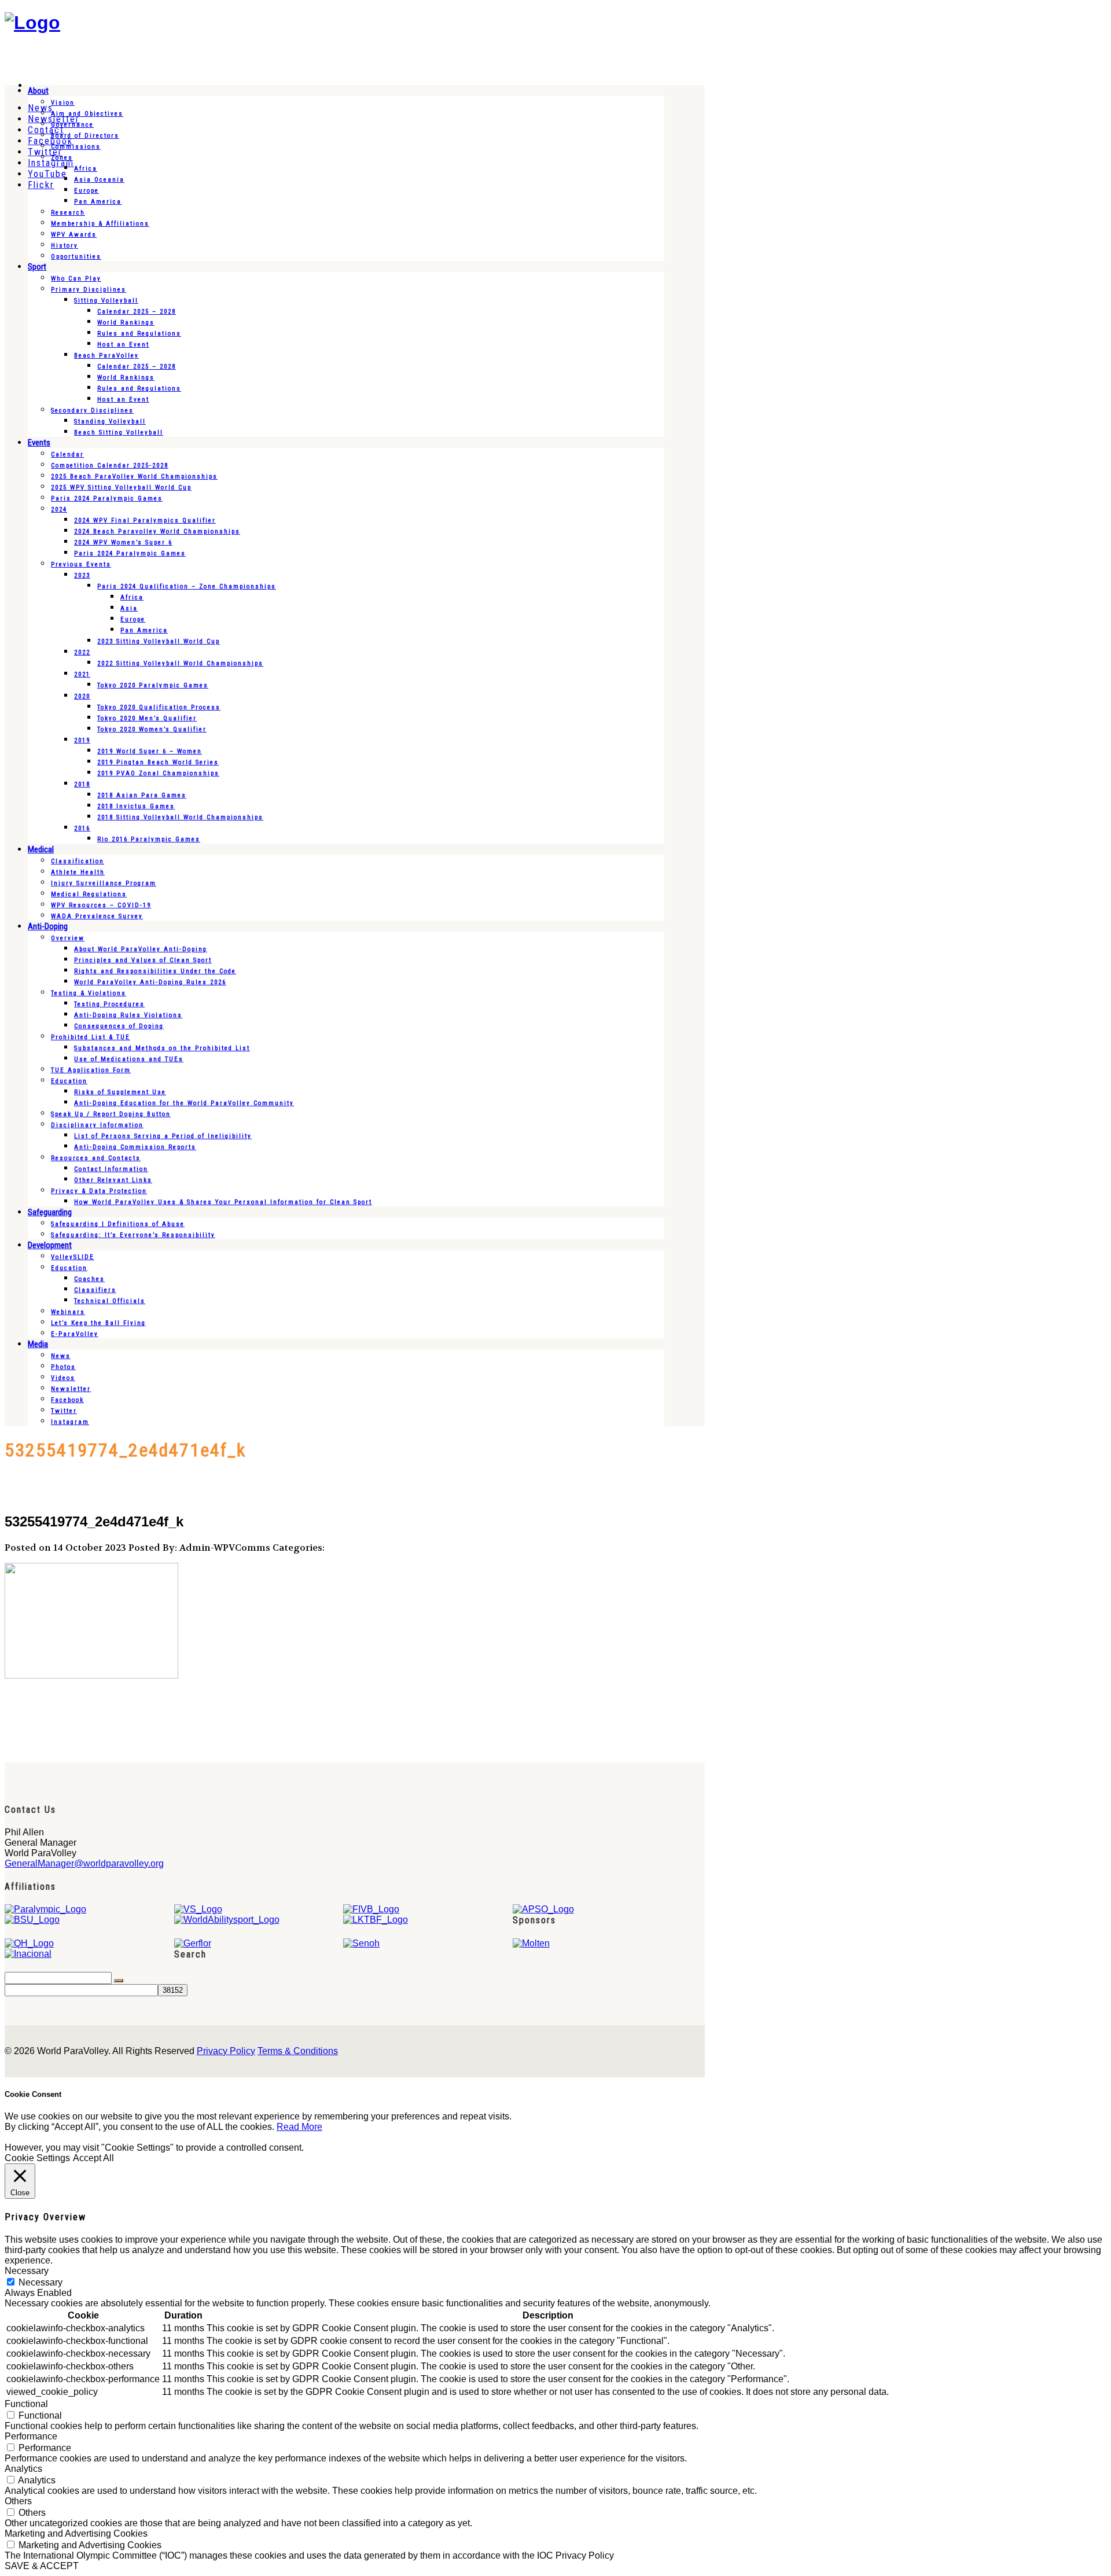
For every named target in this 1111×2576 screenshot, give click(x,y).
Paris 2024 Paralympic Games (107, 498)
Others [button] (18, 2501)
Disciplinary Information (97, 1125)
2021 (82, 674)
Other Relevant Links (113, 1180)
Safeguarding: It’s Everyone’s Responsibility (133, 1235)
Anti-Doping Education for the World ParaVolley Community (184, 1103)
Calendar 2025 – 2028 (137, 312)
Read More (299, 2127)
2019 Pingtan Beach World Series (158, 762)
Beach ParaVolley (106, 356)
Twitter (64, 1411)
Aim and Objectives (87, 114)
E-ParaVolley (75, 1334)
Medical (41, 849)
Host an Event (123, 345)
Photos (63, 1367)
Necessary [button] (27, 2271)
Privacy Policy (226, 2051)
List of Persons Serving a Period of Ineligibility (163, 1136)
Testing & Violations (89, 993)
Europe (87, 191)
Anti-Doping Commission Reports (135, 1147)
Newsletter (71, 1389)
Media (38, 1344)
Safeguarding (50, 1212)
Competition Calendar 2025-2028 (110, 465)
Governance (72, 125)
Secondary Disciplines (92, 411)
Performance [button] (31, 2436)
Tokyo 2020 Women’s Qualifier (152, 729)
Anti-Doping (48, 926)
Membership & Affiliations (100, 224)
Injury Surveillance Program (104, 883)
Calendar (67, 455)
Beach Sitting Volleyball (119, 433)
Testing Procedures (109, 1004)
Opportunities (76, 257)
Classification (78, 861)
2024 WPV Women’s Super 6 (123, 542)
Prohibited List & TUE (91, 1037)
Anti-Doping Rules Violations (128, 1015)
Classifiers (95, 1290)
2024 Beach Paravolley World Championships (157, 531)
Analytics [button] (23, 2469)
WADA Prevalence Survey (97, 916)
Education (69, 1081)
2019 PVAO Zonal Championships (158, 773)
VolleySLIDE (73, 1257)
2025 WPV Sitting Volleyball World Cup (121, 487)
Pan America (98, 202)
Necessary (41, 2282)
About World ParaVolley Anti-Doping (141, 949)
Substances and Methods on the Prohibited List (162, 1048)
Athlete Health (78, 872)
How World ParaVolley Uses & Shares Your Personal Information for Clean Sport (223, 1202)
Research (68, 213)
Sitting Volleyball (106, 301)
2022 (82, 652)
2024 (59, 509)
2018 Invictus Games (136, 806)
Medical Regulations (89, 894)
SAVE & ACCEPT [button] (42, 2566)
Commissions (76, 147)
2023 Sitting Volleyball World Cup (159, 641)
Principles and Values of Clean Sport (143, 960)
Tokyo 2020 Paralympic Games (153, 685)
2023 (82, 575)
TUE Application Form (91, 1070)
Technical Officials (110, 1301)
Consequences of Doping (119, 1026)
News (61, 1356)
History (65, 246)
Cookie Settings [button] (37, 2158)
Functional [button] (26, 2404)
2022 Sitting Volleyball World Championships (180, 663)
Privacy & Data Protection (99, 1191)
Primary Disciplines (89, 290)
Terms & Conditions (298, 2051)
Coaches (89, 1279)
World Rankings (126, 323)
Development (50, 1245)
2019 (82, 740)
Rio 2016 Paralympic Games (149, 839)
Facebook (67, 1400)
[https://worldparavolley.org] (32, 23)
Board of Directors (85, 136)
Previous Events (81, 564)
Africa (86, 169)
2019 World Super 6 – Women (150, 751)
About (38, 91)
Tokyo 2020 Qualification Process (159, 707)
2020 (82, 696)
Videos (63, 1378)
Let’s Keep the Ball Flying (98, 1323)
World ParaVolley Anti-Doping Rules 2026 (150, 982)
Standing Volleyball (110, 422)
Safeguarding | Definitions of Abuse (118, 1224)
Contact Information (111, 1169)
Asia (129, 608)
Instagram (70, 1422)
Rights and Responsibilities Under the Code (155, 971)
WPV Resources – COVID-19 (101, 905)
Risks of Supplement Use (120, 1092)
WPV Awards (74, 235)
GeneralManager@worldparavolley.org (84, 1863)
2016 (82, 828)
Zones (62, 158)
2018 (82, 784)
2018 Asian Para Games (142, 795)
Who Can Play (76, 279)
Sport (37, 267)
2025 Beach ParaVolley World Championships (134, 476)
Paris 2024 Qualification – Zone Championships (187, 586)
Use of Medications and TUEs (129, 1059)
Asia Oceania (99, 180)
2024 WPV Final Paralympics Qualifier (145, 520)
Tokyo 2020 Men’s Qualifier (147, 718)
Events (39, 443)
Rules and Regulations (139, 334)
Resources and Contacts (96, 1158)
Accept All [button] (93, 2158)
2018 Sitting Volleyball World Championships (180, 817)
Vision (63, 103)
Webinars (68, 1312)
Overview (68, 938)
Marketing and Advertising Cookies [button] (76, 2533)
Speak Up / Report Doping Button (111, 1114)
